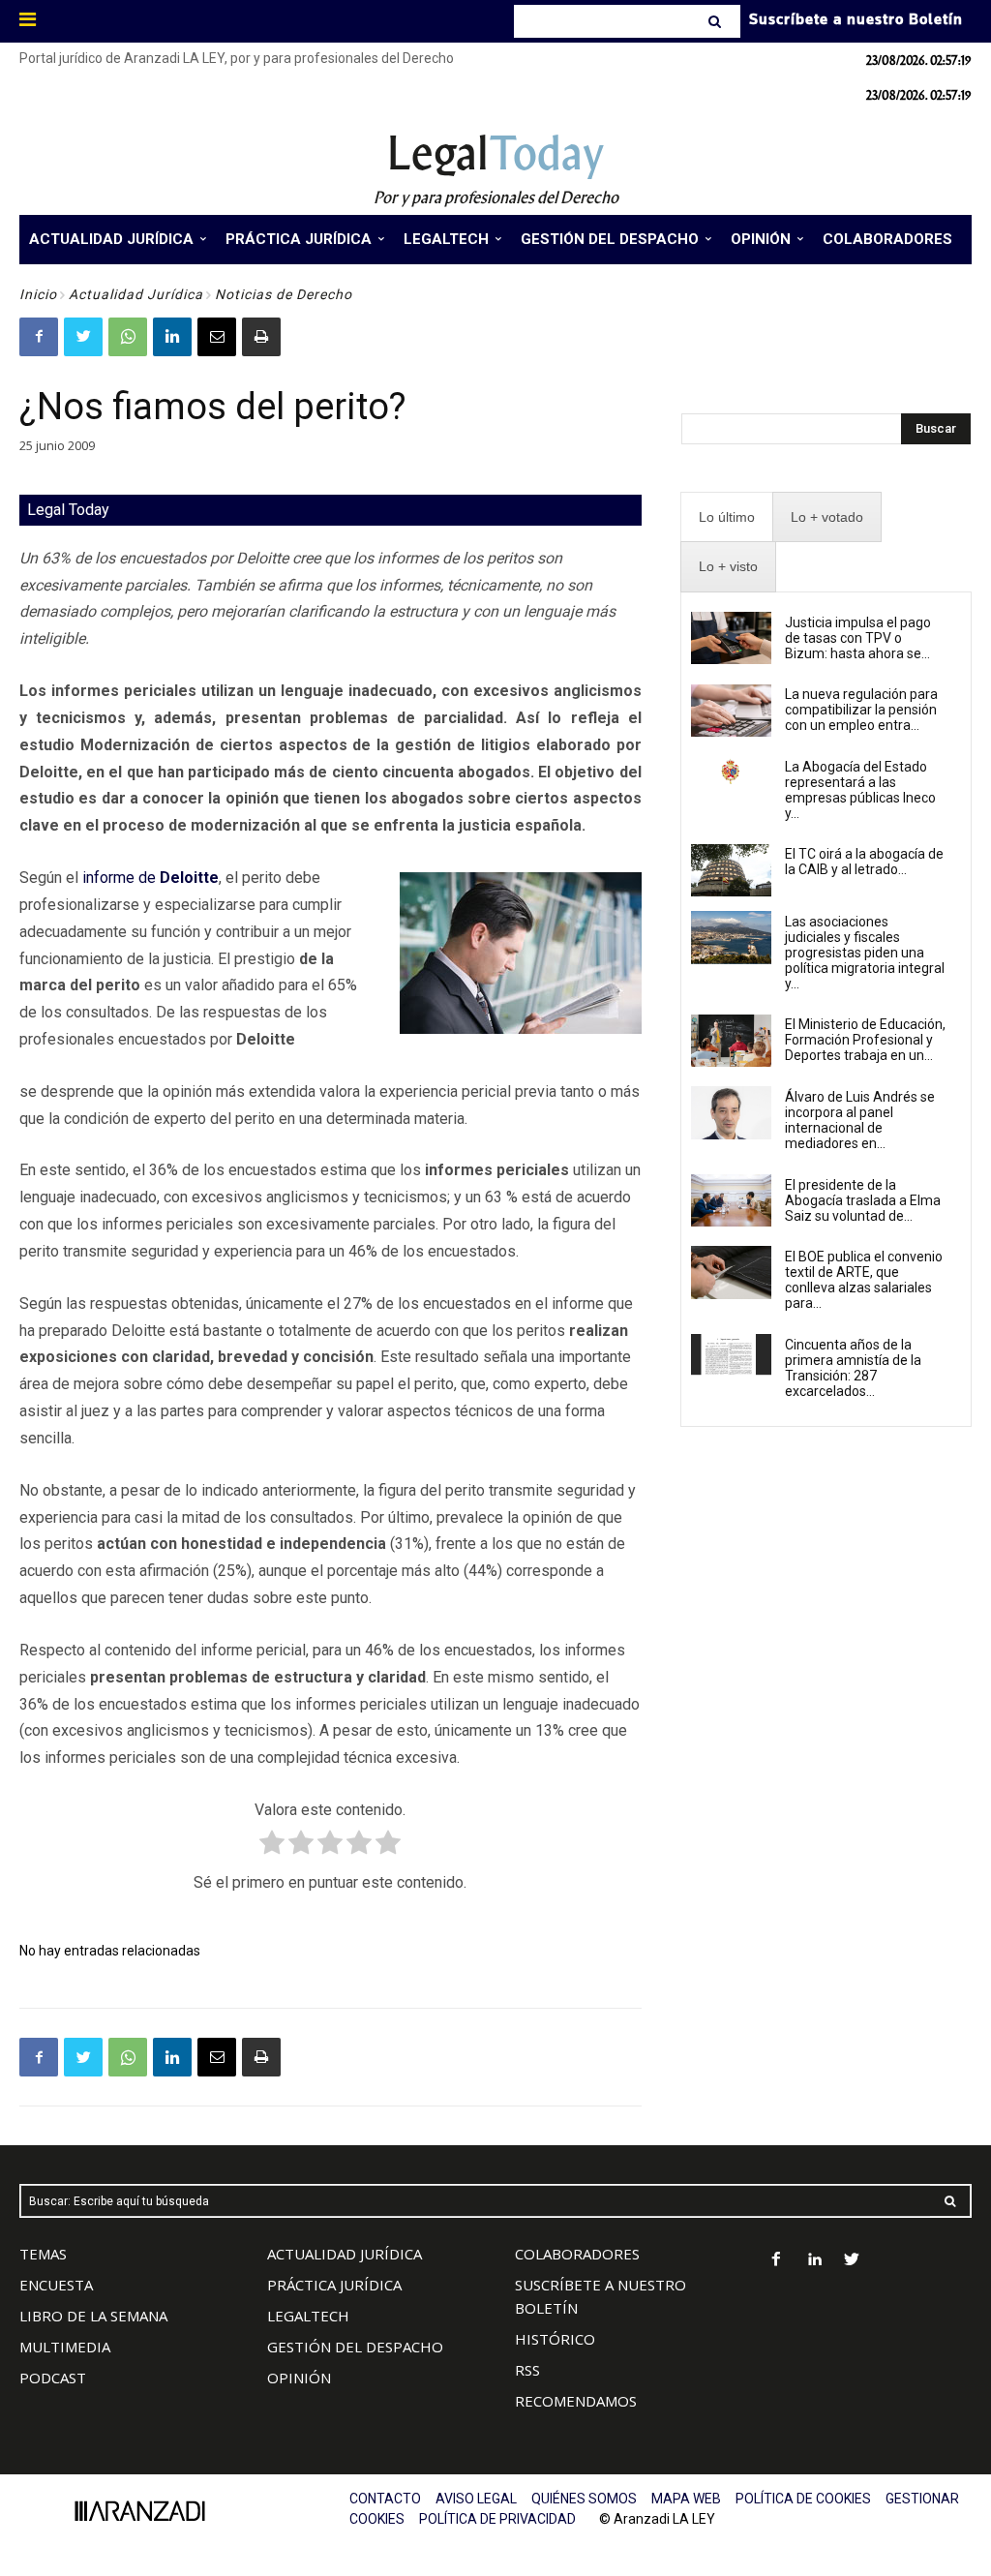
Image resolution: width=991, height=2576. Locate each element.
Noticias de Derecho (284, 294)
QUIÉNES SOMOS (584, 2499)
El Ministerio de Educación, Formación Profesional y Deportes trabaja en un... (865, 1040)
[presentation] (727, 517)
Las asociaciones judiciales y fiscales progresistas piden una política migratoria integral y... (865, 953)
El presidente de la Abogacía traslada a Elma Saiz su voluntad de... (863, 1200)
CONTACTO (385, 2499)
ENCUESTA (56, 2285)
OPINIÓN (299, 2378)
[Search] (717, 21)
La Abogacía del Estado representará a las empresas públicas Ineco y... (860, 790)
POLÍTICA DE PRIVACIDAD (497, 2519)
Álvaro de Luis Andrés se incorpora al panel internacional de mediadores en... (860, 1120)
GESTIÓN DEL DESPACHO (355, 2347)
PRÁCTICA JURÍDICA (334, 2285)
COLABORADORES (577, 2254)
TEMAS (43, 2254)
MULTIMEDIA (65, 2347)
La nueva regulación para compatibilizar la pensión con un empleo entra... (861, 710)
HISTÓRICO (555, 2339)
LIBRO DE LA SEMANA (93, 2316)
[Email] (217, 337)
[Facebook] (39, 337)
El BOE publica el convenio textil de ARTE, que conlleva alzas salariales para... (864, 1280)
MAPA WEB (686, 2499)
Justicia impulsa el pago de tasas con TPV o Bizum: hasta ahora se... (858, 638)
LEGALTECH (308, 2316)
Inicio (38, 294)
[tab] (727, 517)
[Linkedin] (172, 337)
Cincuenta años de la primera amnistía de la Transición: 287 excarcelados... (853, 1368)
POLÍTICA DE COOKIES (803, 2499)
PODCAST (53, 2378)
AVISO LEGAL (476, 2499)
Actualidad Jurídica (136, 294)
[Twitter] (83, 337)
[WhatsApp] (128, 337)
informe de (150, 878)
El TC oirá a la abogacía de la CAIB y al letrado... (864, 862)
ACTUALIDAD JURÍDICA (345, 2254)
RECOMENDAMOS (576, 2401)
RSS (527, 2370)
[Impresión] (261, 337)
